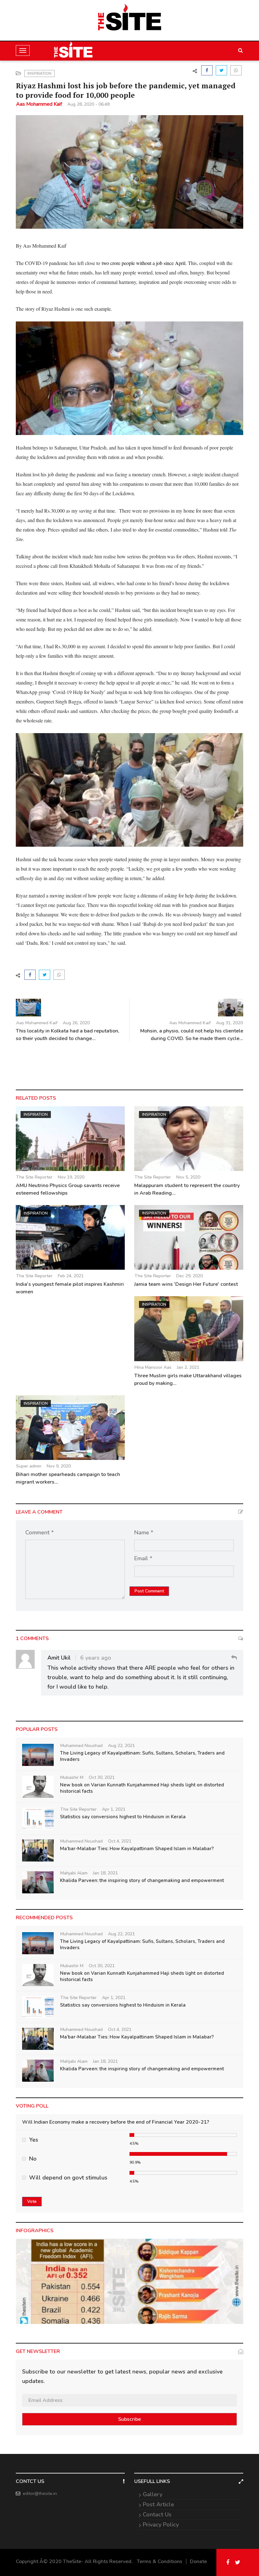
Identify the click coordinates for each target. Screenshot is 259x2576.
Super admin (29, 1466)
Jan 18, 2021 (105, 1873)
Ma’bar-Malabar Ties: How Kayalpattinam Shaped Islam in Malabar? (137, 1849)
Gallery (153, 2494)
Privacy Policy (161, 2525)
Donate (198, 2561)
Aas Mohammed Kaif (39, 104)
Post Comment (149, 1591)
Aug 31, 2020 (229, 1023)
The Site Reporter (34, 1177)
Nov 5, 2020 (188, 1177)
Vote (32, 2201)
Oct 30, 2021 (102, 1777)
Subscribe (129, 2419)
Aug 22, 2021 (121, 1746)
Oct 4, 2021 (120, 1841)
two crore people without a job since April (144, 263)
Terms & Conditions (160, 2561)
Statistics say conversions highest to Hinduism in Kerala (123, 1817)
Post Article (158, 2504)
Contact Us (157, 2514)
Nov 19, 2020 (71, 1177)
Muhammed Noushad (81, 1746)
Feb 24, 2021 (71, 1276)
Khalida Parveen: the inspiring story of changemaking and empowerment (142, 1880)
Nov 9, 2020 (59, 1466)
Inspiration (39, 74)
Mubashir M (72, 1777)
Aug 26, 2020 (76, 1023)
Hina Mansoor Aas (153, 1367)
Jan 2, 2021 (188, 1367)
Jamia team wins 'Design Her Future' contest (186, 1284)
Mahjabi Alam (74, 1873)
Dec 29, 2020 (190, 1276)
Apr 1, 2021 (114, 1809)
